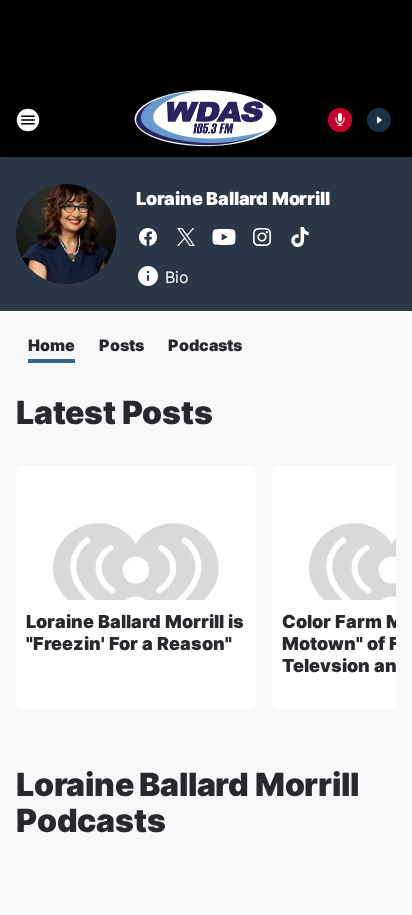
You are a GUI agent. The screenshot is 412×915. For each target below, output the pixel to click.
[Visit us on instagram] (262, 237)
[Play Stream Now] (379, 120)
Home (51, 345)
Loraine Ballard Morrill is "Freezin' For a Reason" (135, 632)
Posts (121, 345)
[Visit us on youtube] (224, 237)
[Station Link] (206, 120)
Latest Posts (114, 412)
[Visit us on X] (186, 237)
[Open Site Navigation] (28, 120)
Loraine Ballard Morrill (232, 198)
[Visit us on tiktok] (300, 237)
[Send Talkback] (340, 120)
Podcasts (205, 345)
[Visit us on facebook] (148, 237)
